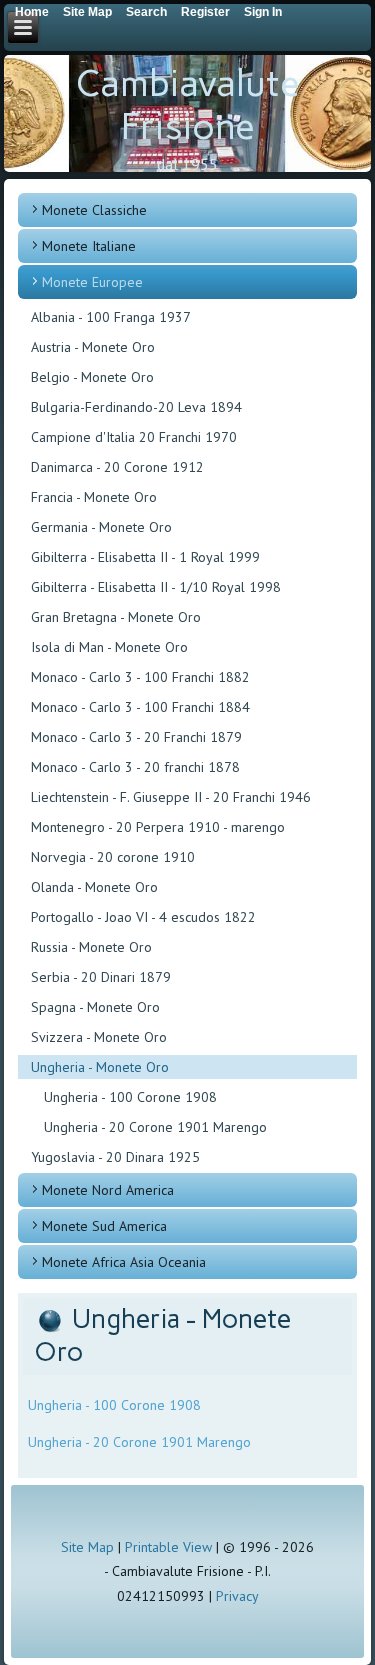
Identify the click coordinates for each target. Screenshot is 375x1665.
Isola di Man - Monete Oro (109, 647)
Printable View (168, 1547)
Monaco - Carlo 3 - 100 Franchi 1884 (140, 707)
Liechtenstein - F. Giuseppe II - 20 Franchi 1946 (171, 797)
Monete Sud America (104, 1226)
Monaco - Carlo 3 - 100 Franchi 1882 (140, 677)
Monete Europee (92, 282)
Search (146, 12)
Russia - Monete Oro (91, 947)
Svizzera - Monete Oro (99, 1037)
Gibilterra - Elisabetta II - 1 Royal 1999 (145, 557)
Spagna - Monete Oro (95, 1007)
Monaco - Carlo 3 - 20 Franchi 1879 (136, 737)
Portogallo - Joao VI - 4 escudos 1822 (143, 917)
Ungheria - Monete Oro (100, 1067)
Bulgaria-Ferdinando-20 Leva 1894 (136, 407)
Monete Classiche (94, 210)
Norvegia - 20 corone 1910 (113, 857)
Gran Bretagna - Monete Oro (116, 617)
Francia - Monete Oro (94, 497)
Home (32, 12)
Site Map (87, 1547)
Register (205, 12)
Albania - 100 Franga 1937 (111, 317)
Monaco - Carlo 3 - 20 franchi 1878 (135, 767)
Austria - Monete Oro (93, 347)
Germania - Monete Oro (101, 527)
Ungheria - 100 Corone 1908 (130, 1097)
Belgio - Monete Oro (92, 377)
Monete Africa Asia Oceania (124, 1262)
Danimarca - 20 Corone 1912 (117, 467)
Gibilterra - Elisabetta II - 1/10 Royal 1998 (156, 587)
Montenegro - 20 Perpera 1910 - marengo (158, 827)
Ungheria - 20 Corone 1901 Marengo (155, 1127)
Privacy (237, 1596)
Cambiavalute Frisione (188, 105)
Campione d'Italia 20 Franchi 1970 (134, 437)
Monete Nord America (108, 1190)
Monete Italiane (89, 246)
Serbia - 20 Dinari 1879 (101, 977)
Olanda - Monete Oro (94, 887)
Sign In (263, 12)
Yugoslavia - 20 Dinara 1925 (115, 1157)
